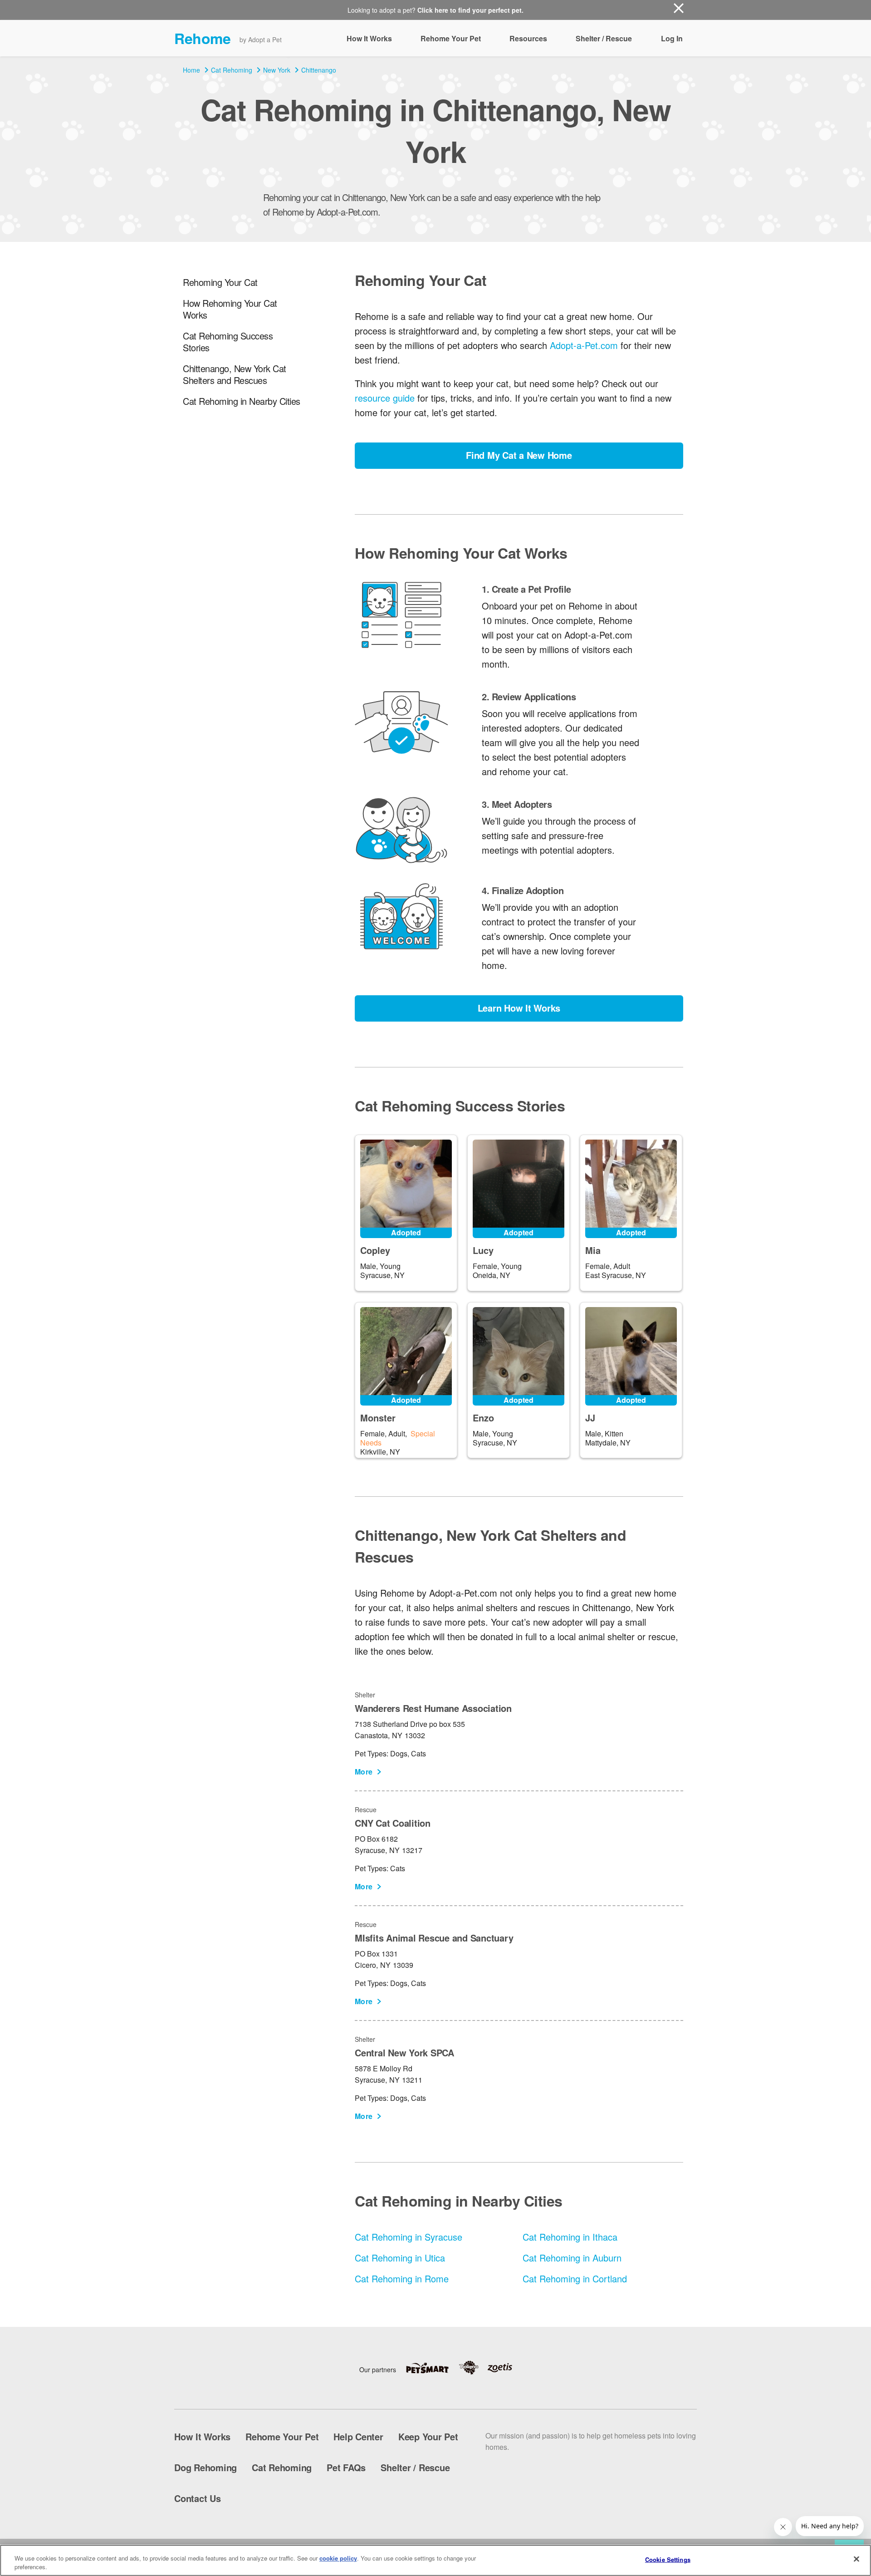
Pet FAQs (346, 2467)
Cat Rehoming (232, 70)
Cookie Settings (668, 2559)
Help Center (358, 2436)
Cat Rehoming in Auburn (572, 2258)
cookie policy (338, 2558)
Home (191, 70)
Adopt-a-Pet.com (584, 345)
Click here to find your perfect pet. (470, 10)
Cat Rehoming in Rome (402, 2279)
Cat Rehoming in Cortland (575, 2279)
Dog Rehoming (206, 2467)
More (364, 1772)
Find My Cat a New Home (519, 455)
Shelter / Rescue (604, 38)
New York (277, 70)
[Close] (856, 2559)
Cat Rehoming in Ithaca (570, 2237)
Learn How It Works (519, 1008)
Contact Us (198, 2498)
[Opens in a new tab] (432, 2368)
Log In (672, 38)
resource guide (385, 398)
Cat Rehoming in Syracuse (409, 2237)
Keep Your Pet (428, 2436)
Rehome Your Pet (451, 38)
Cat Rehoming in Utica (400, 2258)
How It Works (369, 38)
